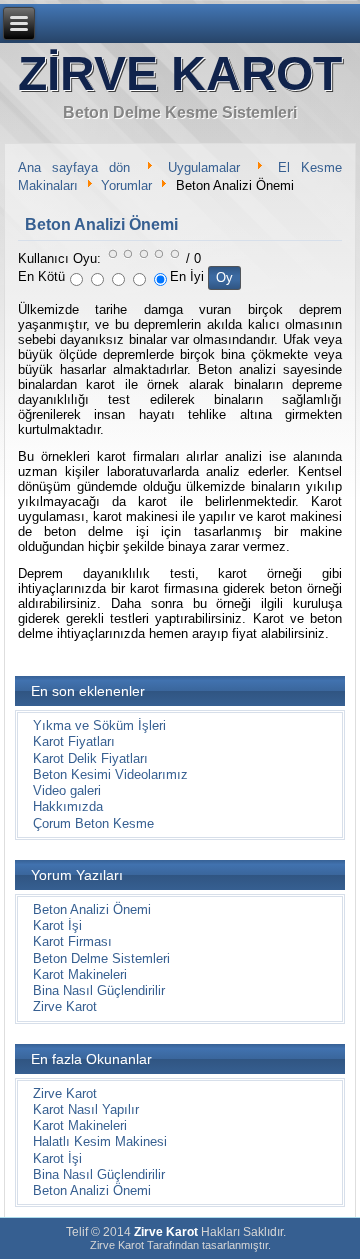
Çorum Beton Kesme (93, 823)
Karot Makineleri (80, 974)
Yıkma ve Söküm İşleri (99, 725)
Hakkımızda (68, 806)
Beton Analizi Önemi (101, 224)
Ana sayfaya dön (74, 167)
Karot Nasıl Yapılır (86, 1109)
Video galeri (67, 790)
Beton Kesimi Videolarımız (110, 774)
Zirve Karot (65, 1006)
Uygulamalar (204, 167)
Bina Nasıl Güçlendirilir (99, 990)
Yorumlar (126, 186)
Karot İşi (57, 925)
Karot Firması (72, 941)
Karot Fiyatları (74, 741)
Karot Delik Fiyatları (90, 758)
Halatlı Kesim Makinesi (100, 1141)
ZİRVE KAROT (180, 73)
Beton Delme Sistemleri (101, 958)
